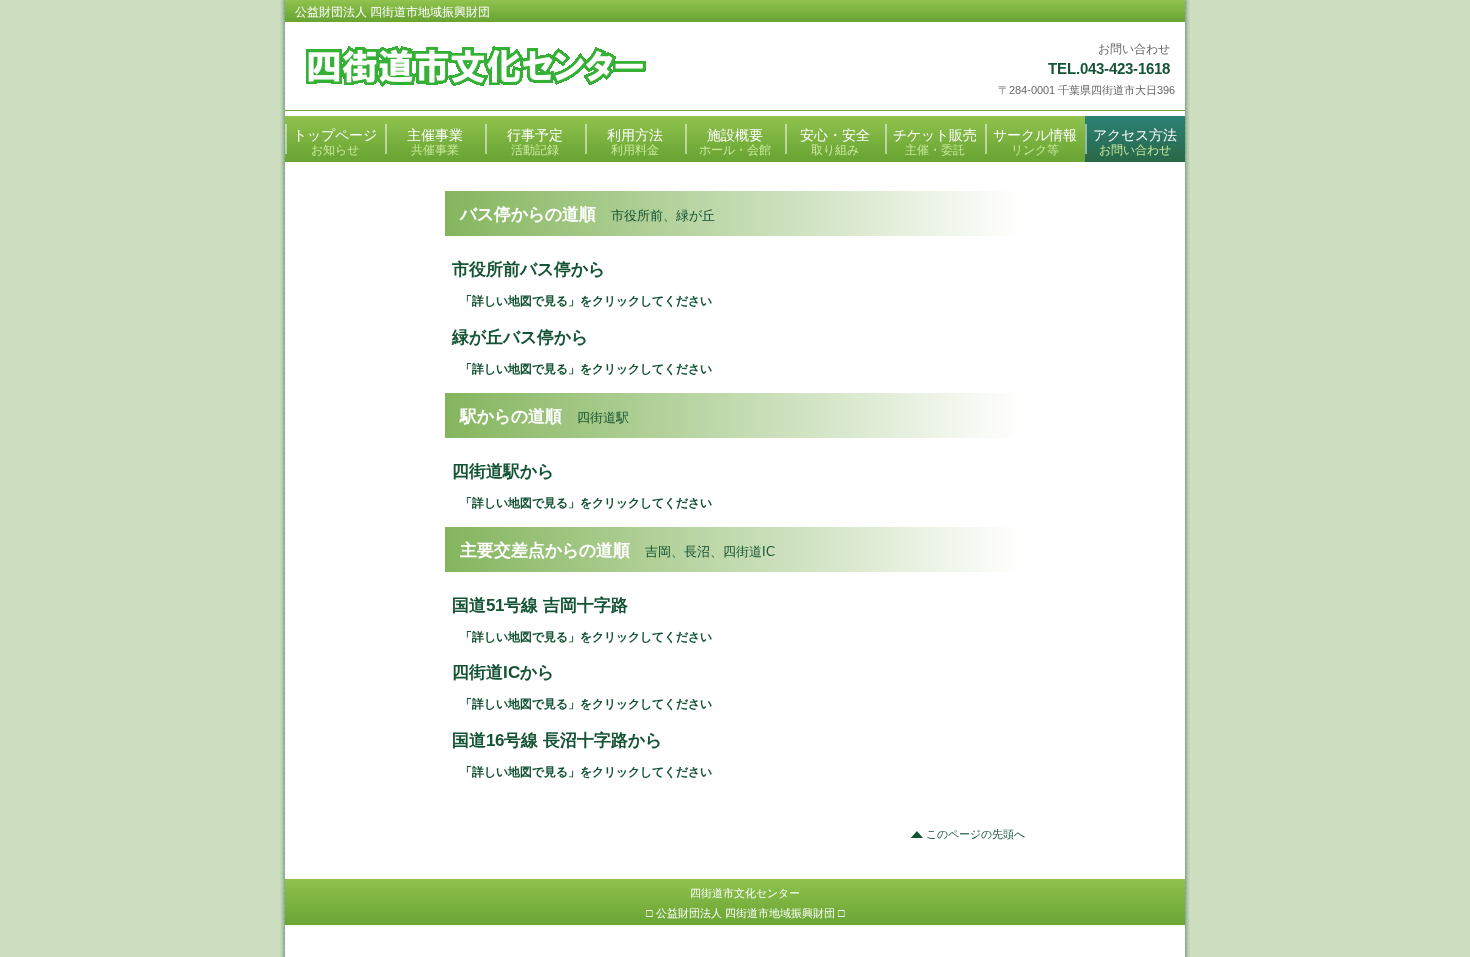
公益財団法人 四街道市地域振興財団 (392, 12)
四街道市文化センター (542, 68)
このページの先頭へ (975, 834)
